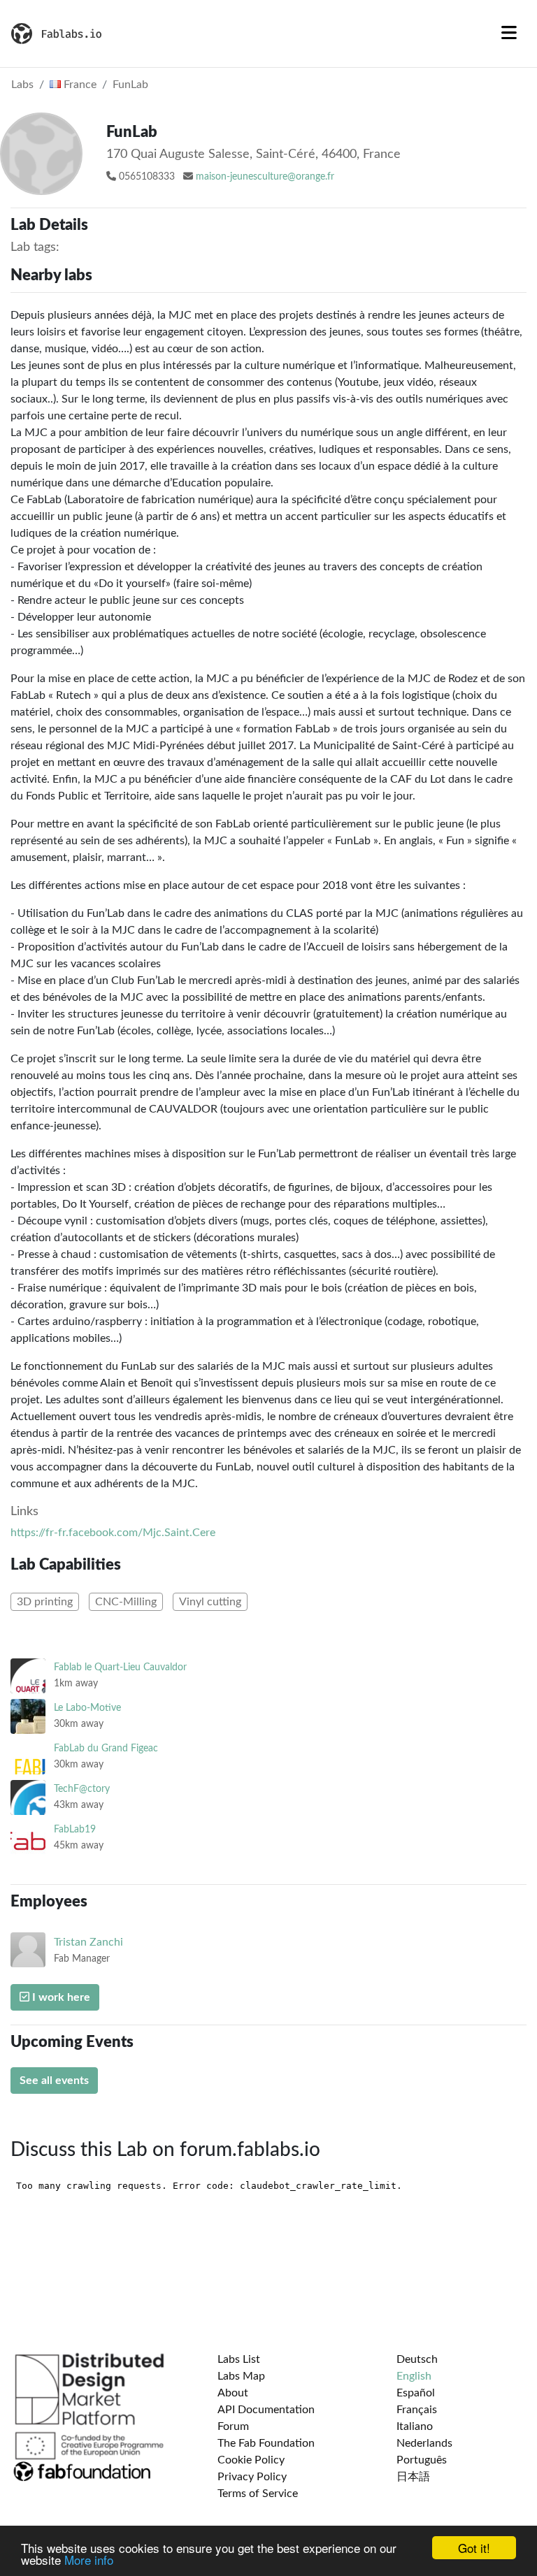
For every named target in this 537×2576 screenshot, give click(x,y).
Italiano (415, 2426)
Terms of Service (258, 2494)
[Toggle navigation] (509, 34)
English (414, 2376)
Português (422, 2460)
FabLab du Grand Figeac (106, 1748)
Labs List (239, 2359)
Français (417, 2410)
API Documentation (266, 2410)
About (233, 2393)
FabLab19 (75, 1829)
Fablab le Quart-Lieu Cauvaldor (120, 1667)
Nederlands (424, 2443)
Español (416, 2393)
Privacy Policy (252, 2477)
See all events (54, 2081)
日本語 (413, 2477)
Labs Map (241, 2376)
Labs (22, 85)
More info (89, 2560)
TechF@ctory (82, 1789)
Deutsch (417, 2359)
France (79, 85)
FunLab (130, 85)
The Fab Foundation (266, 2443)
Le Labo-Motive (87, 1708)
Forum (233, 2426)
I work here (60, 1997)
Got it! (474, 2548)
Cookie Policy (251, 2460)
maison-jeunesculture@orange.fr (265, 177)
